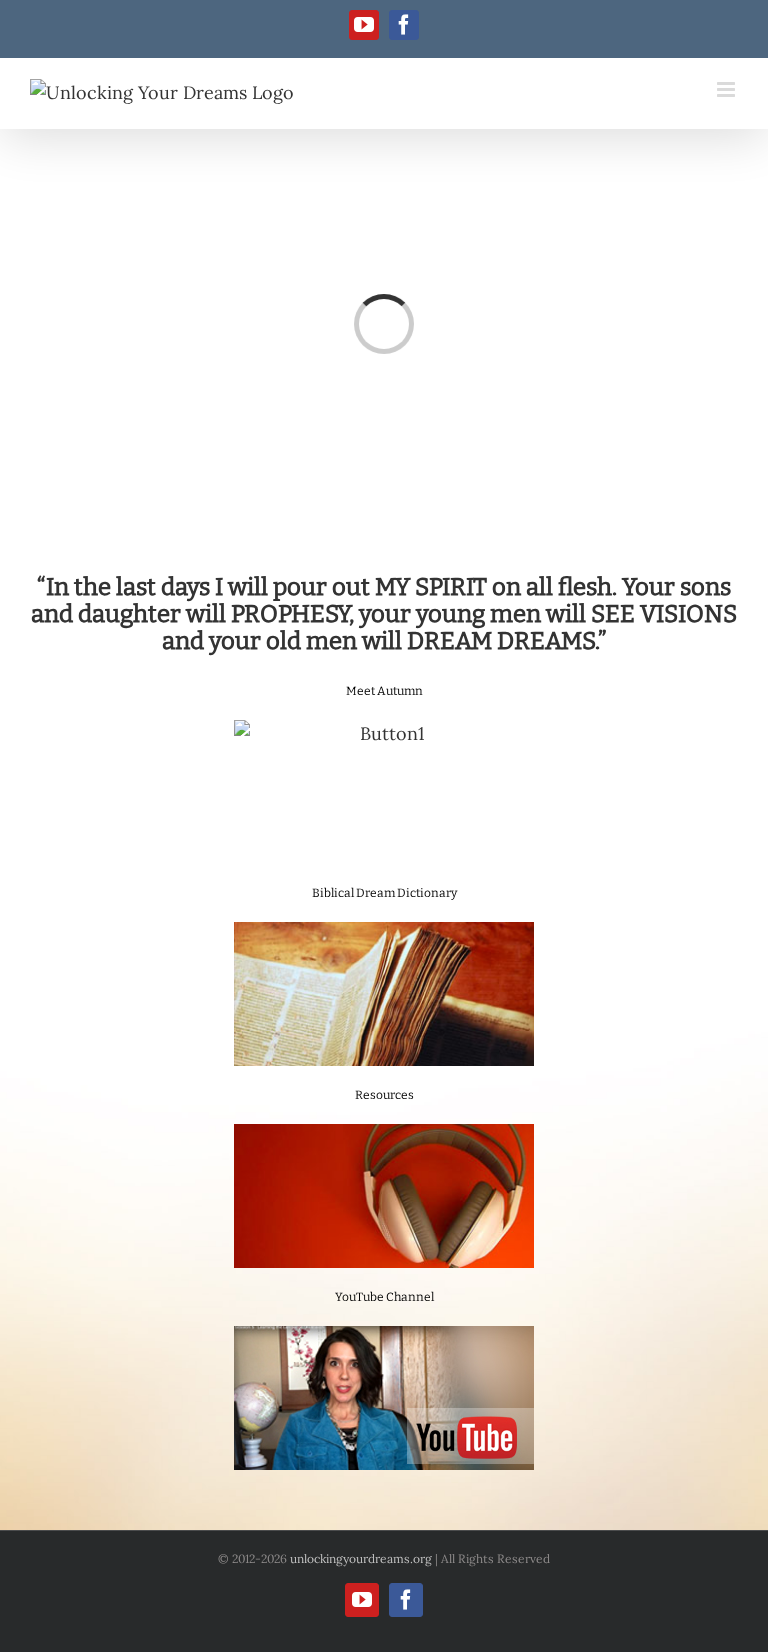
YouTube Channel (384, 1297)
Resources (384, 1095)
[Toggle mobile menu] (727, 89)
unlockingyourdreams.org (361, 1558)
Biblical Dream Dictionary (384, 893)
